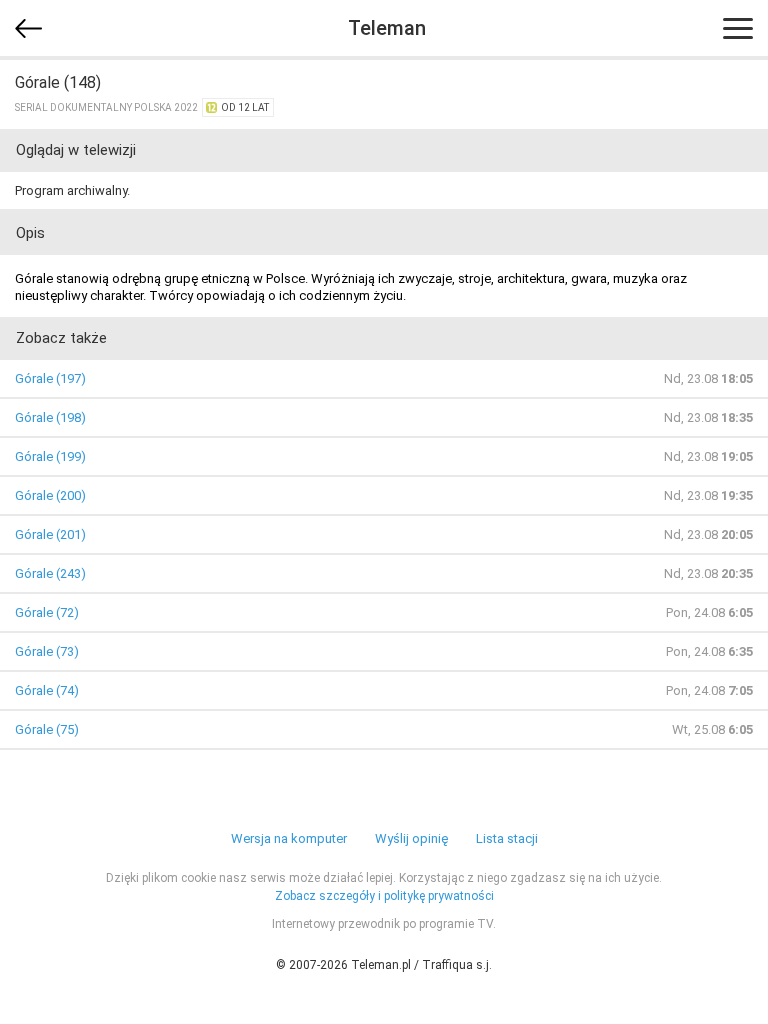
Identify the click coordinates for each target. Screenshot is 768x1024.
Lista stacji (507, 838)
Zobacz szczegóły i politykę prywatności (384, 896)
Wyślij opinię (411, 838)
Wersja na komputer (289, 838)
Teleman (387, 28)
